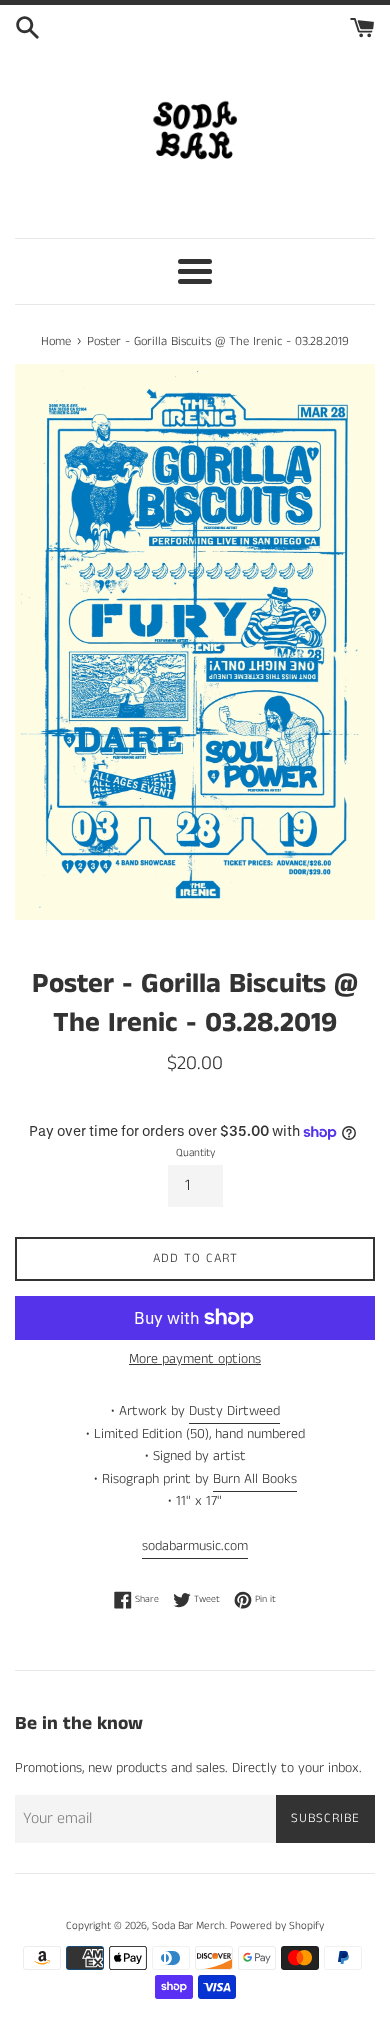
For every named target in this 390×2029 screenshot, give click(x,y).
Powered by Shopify (277, 1926)
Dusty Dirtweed (234, 1411)
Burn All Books (255, 1479)
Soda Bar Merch (188, 1926)
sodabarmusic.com (195, 1546)
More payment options (195, 1359)
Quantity (195, 1153)
